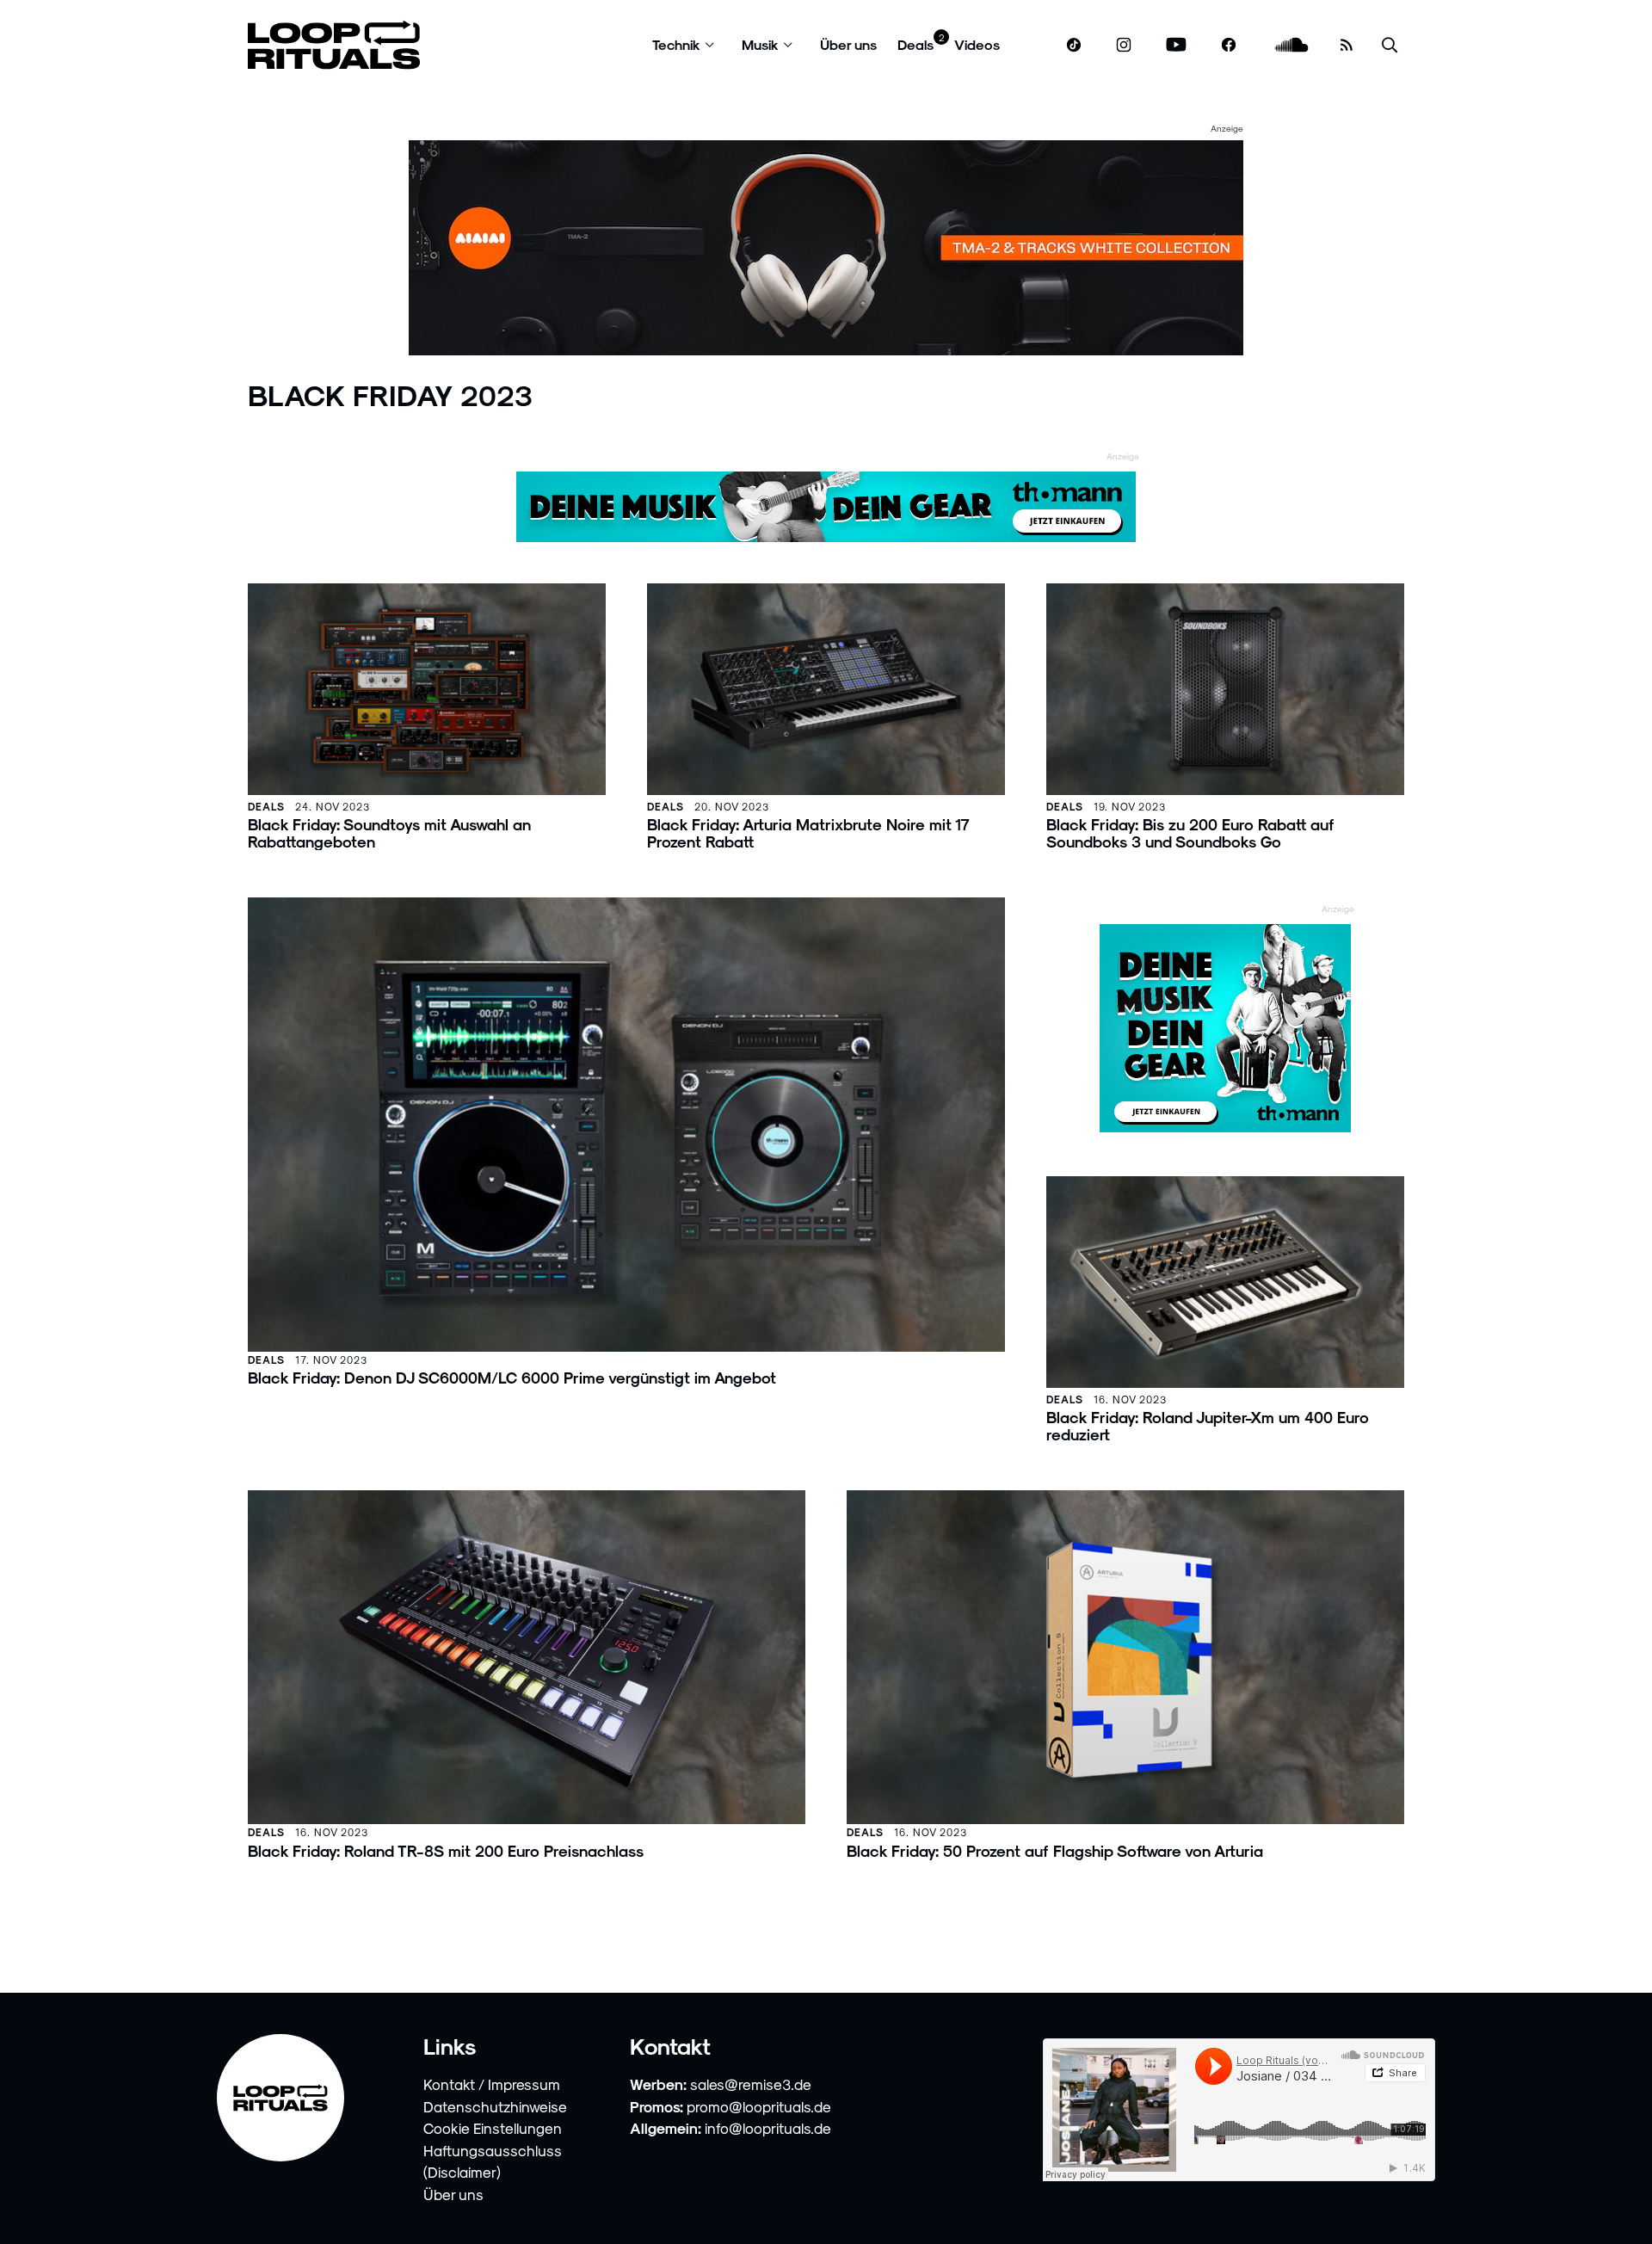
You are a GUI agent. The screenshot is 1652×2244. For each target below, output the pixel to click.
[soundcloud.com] (1292, 45)
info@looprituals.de (768, 2128)
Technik (676, 44)
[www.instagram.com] (1124, 45)
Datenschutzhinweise (495, 2106)
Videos (977, 44)
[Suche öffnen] (1390, 45)
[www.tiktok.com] (1074, 45)
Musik (760, 44)
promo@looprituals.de (759, 2106)
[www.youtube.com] (1177, 45)
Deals (915, 44)
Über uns (848, 44)
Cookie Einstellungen (493, 2128)
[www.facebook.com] (1229, 45)
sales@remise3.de (751, 2084)
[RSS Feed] (1347, 45)
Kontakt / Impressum (492, 2084)
